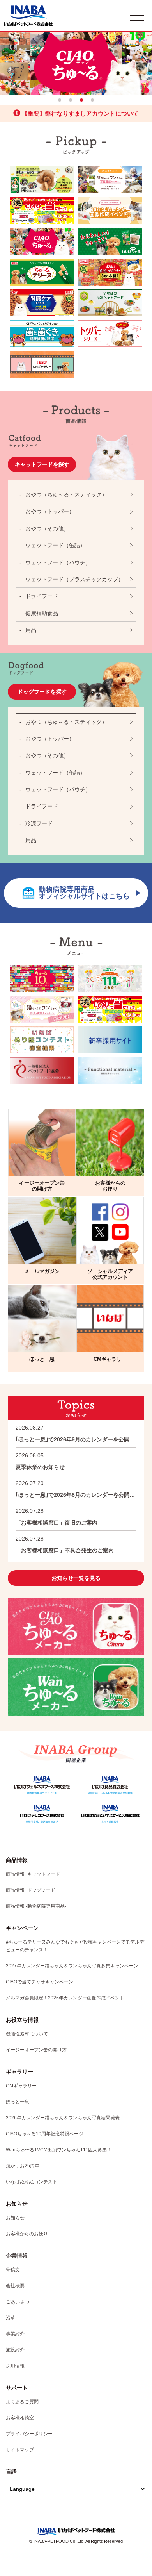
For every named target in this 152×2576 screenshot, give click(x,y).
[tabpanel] (76, 63)
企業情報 (17, 2256)
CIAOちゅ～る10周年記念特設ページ (45, 2134)
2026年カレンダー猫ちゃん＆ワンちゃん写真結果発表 (63, 2118)
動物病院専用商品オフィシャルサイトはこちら (84, 893)
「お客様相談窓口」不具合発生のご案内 (65, 1544)
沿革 (11, 2318)
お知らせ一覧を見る (76, 1578)
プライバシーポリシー (29, 2434)
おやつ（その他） (47, 528)
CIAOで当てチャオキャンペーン (40, 1982)
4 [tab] (92, 100)
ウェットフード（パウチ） (58, 562)
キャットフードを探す (42, 464)
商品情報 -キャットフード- (34, 1874)
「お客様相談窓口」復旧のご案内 (57, 1517)
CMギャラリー (21, 2086)
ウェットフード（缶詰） (55, 545)
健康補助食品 (42, 613)
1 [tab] (60, 100)
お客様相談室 (20, 2418)
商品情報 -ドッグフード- (31, 1890)
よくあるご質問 (22, 2402)
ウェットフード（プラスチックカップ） (74, 579)
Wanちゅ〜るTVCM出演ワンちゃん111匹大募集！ (59, 2150)
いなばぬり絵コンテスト (32, 2182)
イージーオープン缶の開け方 (36, 2050)
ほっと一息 (18, 2102)
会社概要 (15, 2286)
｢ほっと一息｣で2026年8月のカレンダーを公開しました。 (76, 1489)
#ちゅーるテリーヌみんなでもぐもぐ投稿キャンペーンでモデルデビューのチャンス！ (75, 1946)
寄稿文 (13, 2270)
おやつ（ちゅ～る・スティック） (66, 494)
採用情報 (15, 2366)
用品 (31, 630)
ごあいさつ (18, 2302)
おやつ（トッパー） (50, 511)
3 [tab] (81, 100)
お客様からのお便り (27, 2234)
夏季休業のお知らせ (40, 1461)
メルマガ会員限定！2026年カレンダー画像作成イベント (65, 1998)
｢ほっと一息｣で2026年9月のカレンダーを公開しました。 (76, 1433)
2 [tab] (71, 100)
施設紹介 (15, 2350)
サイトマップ (20, 2450)
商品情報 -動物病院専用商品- (36, 1906)
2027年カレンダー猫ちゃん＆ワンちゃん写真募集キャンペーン (72, 1966)
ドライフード (42, 596)
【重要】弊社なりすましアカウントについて (80, 113)
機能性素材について (27, 2034)
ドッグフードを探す (42, 692)
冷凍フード (39, 823)
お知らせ (15, 2218)
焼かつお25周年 (23, 2166)
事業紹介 (15, 2334)
